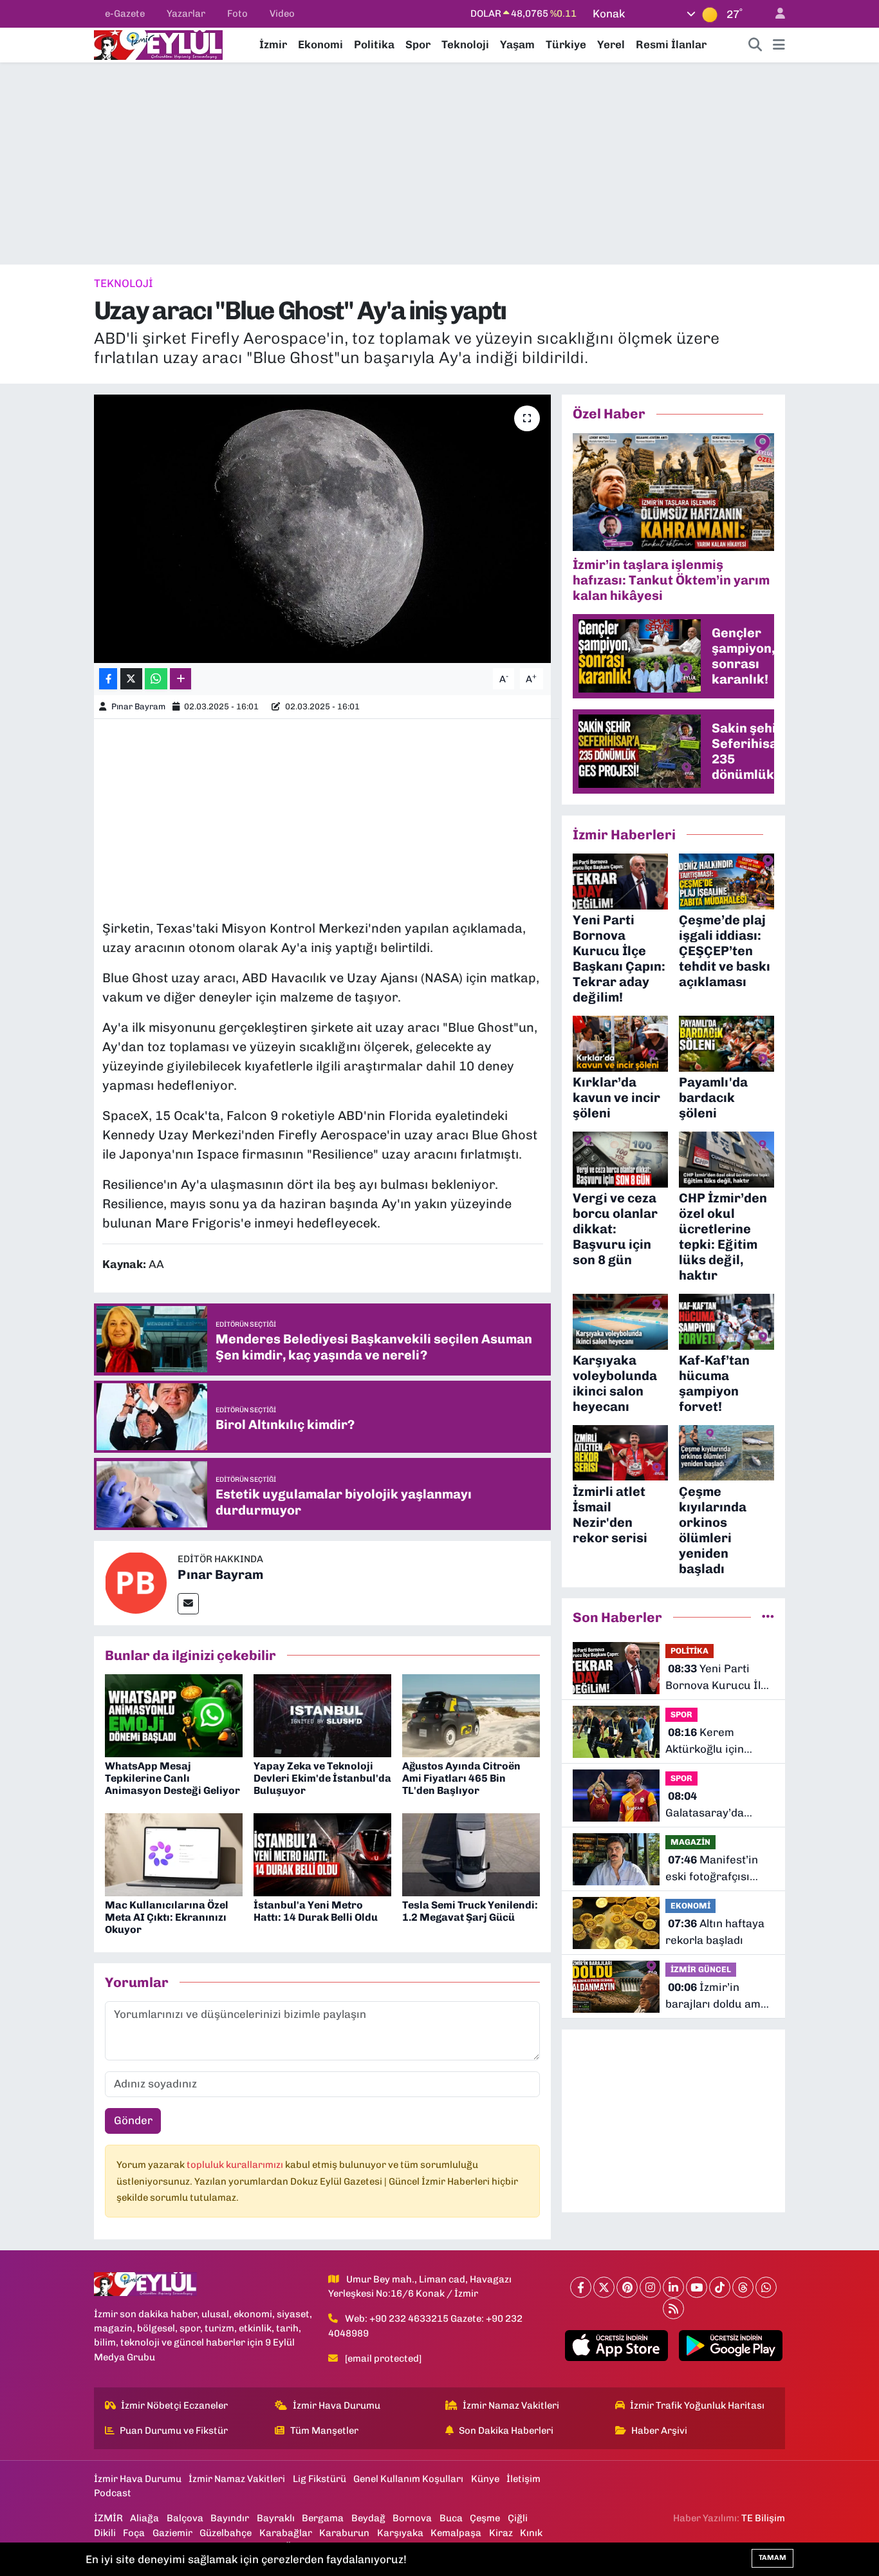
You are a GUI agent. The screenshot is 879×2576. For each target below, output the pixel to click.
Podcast (113, 2493)
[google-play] (731, 2346)
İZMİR (108, 2518)
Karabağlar (286, 2533)
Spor (418, 44)
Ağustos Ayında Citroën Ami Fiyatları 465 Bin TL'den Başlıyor (461, 1778)
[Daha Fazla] (180, 679)
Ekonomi (320, 44)
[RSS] (673, 2309)
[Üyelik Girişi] (775, 14)
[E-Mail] (188, 1604)
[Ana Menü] (779, 45)
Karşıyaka (400, 2533)
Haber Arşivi (659, 2431)
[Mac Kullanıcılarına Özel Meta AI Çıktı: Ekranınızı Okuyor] (174, 1854)
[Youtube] (697, 2287)
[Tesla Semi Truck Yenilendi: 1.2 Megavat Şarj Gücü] (471, 1854)
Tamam (773, 2558)
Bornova (412, 2518)
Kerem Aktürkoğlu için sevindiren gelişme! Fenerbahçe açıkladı (717, 1741)
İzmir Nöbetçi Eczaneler (174, 2405)
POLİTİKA (689, 1651)
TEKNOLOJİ (124, 283)
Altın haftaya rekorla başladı (715, 1932)
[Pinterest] (627, 2287)
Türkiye (566, 44)
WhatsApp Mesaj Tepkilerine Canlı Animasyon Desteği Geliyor (172, 1778)
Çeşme (485, 2518)
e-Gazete (125, 14)
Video (282, 14)
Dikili (105, 2533)
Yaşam (517, 44)
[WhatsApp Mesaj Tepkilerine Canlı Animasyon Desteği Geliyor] (174, 1715)
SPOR (681, 1714)
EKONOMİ (690, 1906)
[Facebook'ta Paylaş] (108, 679)
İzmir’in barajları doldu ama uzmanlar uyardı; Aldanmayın (716, 1996)
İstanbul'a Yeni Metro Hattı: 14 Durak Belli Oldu (316, 1911)
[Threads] (743, 2287)
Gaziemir (172, 2533)
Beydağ (368, 2518)
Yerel (611, 44)
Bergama (323, 2518)
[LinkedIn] (673, 2287)
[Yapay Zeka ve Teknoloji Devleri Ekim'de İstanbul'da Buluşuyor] (322, 1715)
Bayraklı (276, 2518)
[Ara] (755, 45)
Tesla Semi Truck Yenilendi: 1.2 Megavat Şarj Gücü (470, 1911)
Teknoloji (465, 44)
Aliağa (144, 2518)
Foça (134, 2533)
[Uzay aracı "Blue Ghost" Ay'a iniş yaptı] (323, 528)
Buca (451, 2518)
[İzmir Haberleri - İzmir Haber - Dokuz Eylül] (158, 44)
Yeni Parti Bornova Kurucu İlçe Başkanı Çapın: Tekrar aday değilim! (719, 1678)
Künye (485, 2479)
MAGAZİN (690, 1842)
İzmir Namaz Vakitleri (511, 2405)
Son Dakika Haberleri (506, 2431)
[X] (604, 2287)
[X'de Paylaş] (131, 679)
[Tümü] (768, 1617)
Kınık (531, 2533)
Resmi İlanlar (671, 44)
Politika (374, 44)
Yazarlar (186, 14)
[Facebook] (581, 2287)
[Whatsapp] (766, 2287)
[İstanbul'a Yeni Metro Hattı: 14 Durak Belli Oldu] (322, 1854)
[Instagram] (650, 2287)
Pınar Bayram (138, 706)
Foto (237, 14)
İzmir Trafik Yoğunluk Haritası (697, 2405)
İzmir (273, 44)
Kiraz (501, 2533)
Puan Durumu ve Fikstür (174, 2431)
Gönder (133, 2120)
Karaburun (344, 2533)
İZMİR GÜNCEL (701, 1969)
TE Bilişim (763, 2518)
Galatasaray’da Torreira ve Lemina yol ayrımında (715, 1805)
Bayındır (230, 2518)
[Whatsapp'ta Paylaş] (156, 679)
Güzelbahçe (226, 2533)
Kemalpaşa (456, 2533)
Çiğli (518, 2518)
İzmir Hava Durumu (337, 2405)
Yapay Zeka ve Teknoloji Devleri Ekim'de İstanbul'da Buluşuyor (322, 1778)
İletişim (523, 2479)
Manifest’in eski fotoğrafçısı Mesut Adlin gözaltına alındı (712, 1869)
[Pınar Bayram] (136, 1582)
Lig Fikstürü (319, 2479)
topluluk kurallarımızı (236, 2165)
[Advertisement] (439, 163)
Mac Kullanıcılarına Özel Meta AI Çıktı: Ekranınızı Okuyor (167, 1917)
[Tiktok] (720, 2287)
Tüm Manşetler (324, 2431)
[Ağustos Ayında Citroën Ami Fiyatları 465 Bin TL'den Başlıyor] (471, 1715)
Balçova (185, 2518)
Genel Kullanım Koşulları (408, 2479)
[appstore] (616, 2346)
